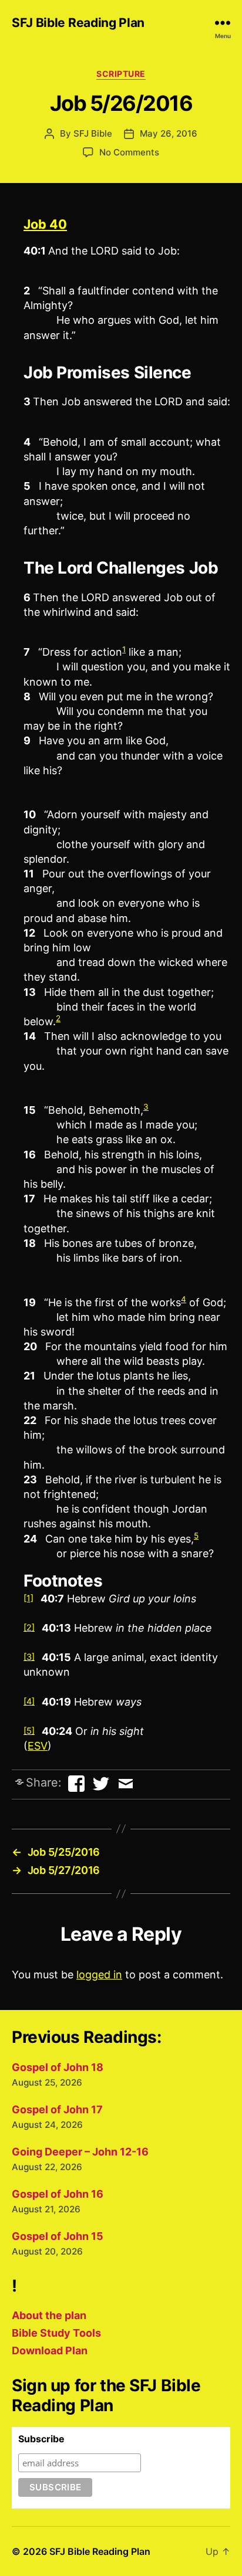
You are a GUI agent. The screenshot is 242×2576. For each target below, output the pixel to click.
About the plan (49, 2315)
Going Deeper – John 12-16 (80, 2152)
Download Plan (50, 2350)
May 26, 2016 (169, 133)
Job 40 (45, 224)
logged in (99, 1975)
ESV (38, 1746)
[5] (29, 1731)
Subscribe (41, 2439)
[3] (29, 1657)
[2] (29, 1627)
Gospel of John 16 (58, 2194)
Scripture (121, 74)
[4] (29, 1701)
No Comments (129, 152)
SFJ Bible (93, 133)
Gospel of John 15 (58, 2236)
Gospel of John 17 (57, 2109)
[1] (28, 1598)
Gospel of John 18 (58, 2067)
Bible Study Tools (56, 2333)
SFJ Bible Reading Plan (78, 23)
